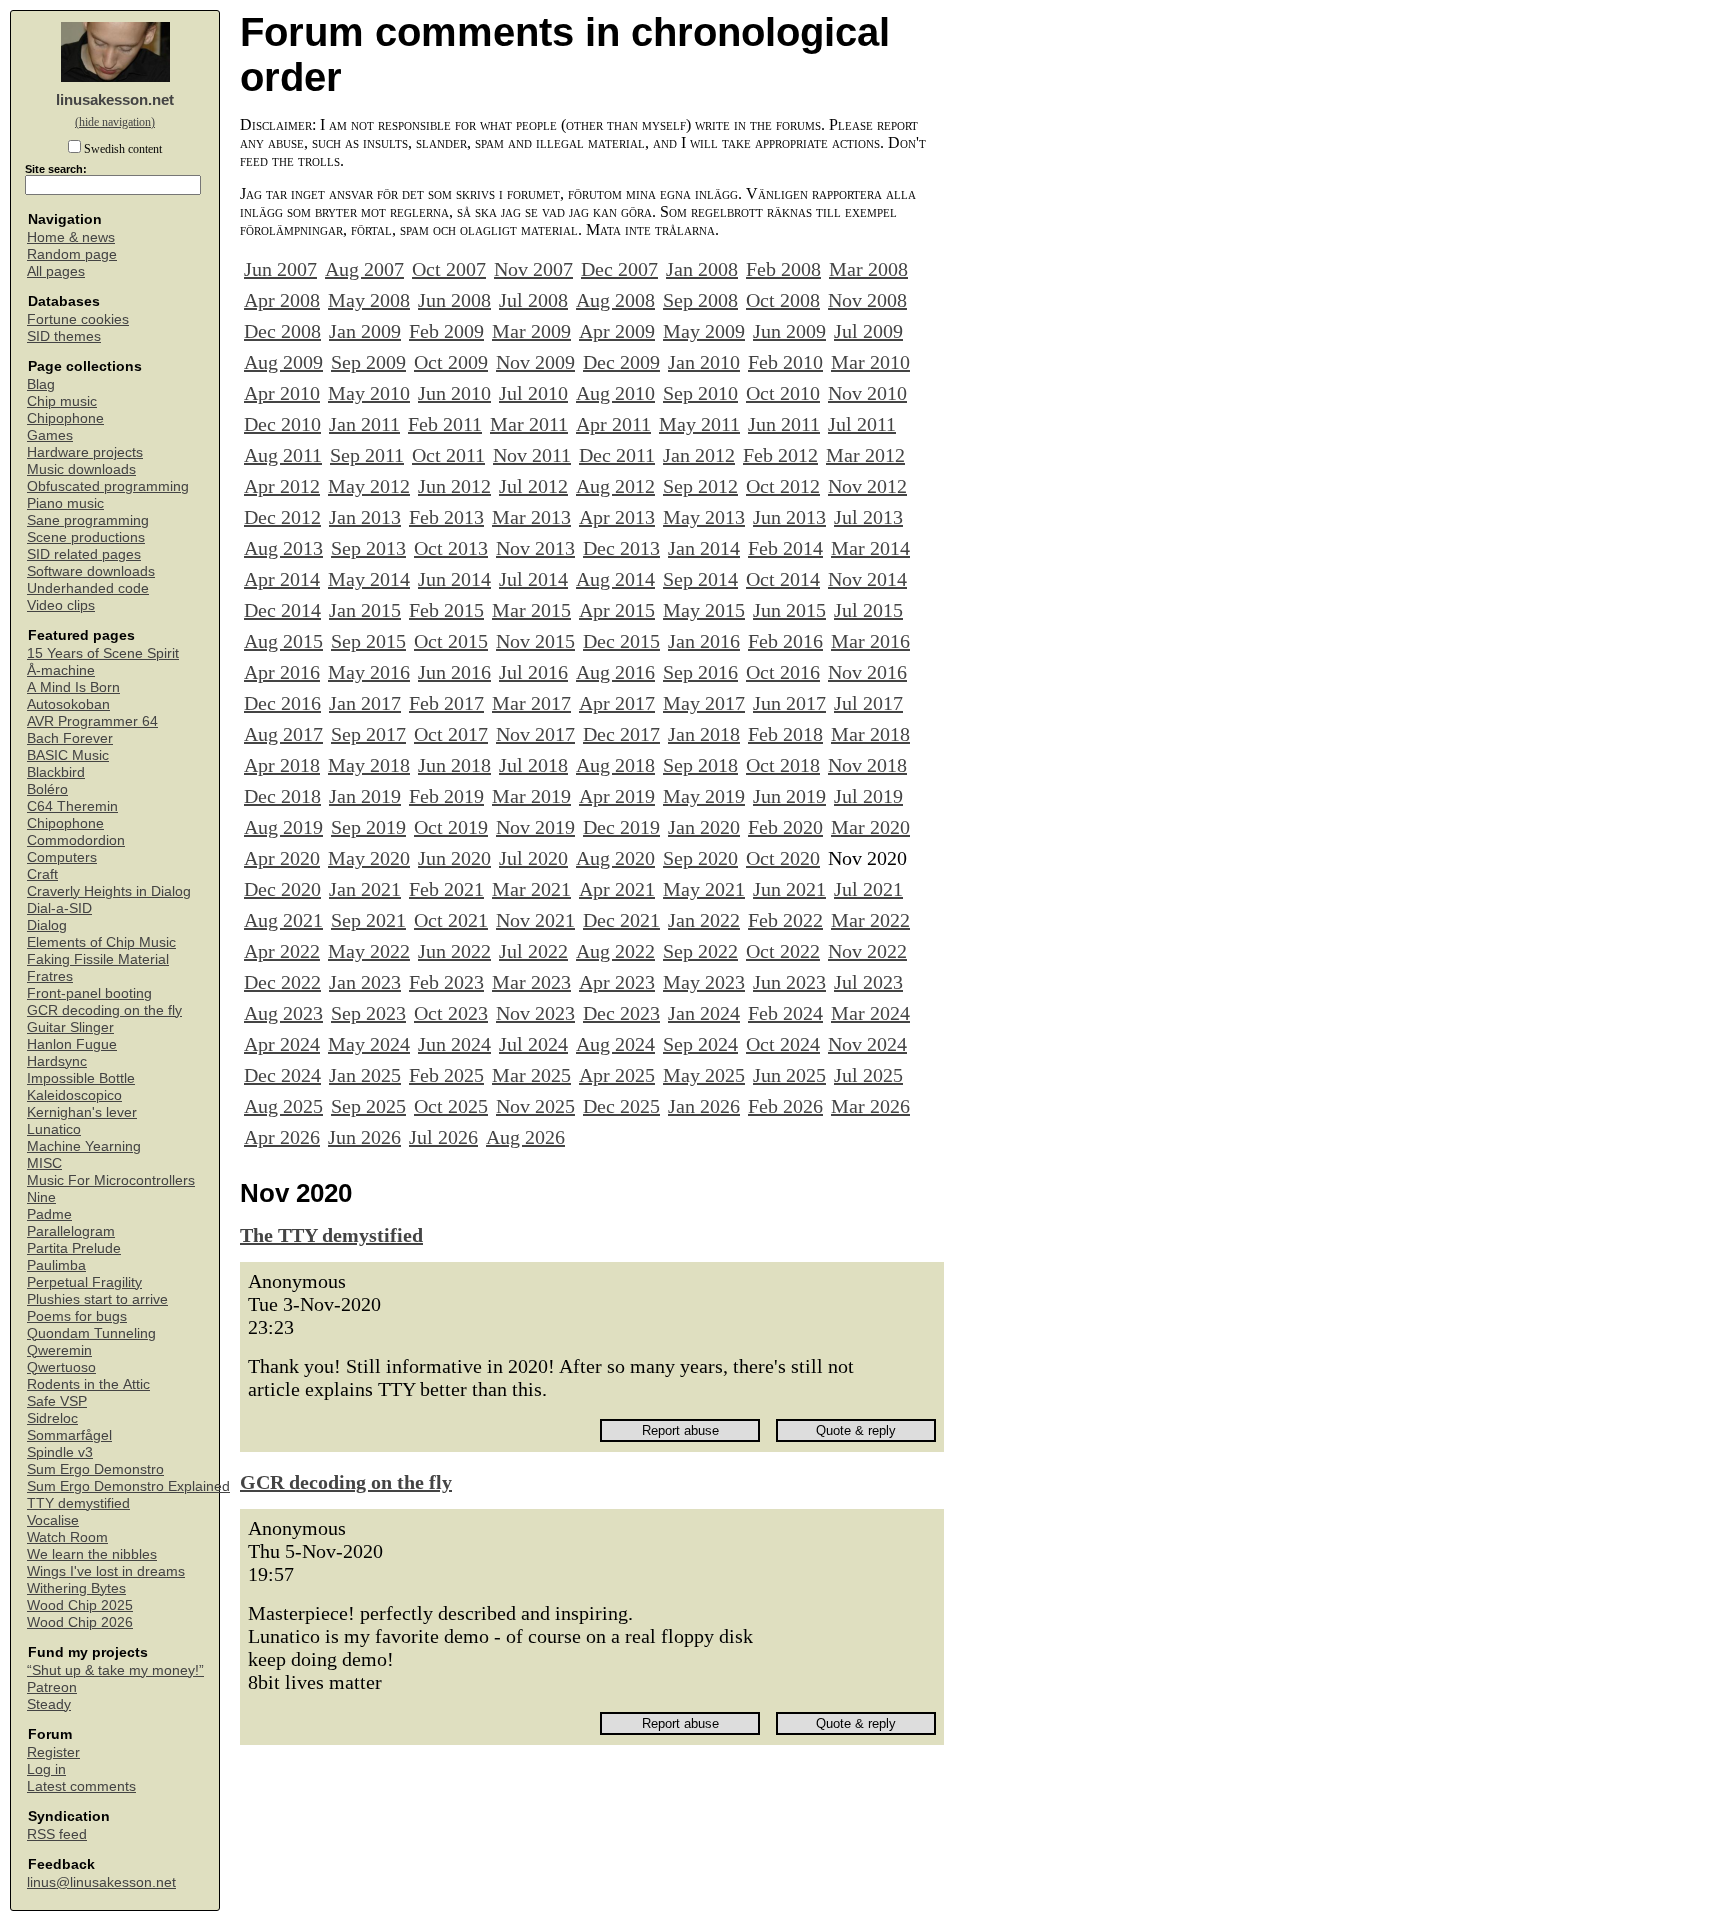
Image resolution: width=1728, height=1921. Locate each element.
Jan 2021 (365, 889)
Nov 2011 (532, 455)
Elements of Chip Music (101, 942)
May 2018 (369, 765)
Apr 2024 (282, 1044)
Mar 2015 (531, 610)
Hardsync (57, 1061)
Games (50, 435)
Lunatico (54, 1129)
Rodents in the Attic (88, 1384)
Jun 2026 (364, 1137)
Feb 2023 (446, 982)
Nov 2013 (535, 548)
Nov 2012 (867, 486)
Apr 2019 (617, 796)
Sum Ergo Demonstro (95, 1469)
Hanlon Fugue (72, 1044)
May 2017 (704, 703)
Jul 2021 (868, 889)
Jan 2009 (365, 331)
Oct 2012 (783, 486)
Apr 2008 (282, 300)
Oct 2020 (783, 858)
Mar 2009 (531, 331)
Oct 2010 (783, 393)
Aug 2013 (283, 548)
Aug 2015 (283, 641)
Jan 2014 (704, 548)
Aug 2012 (615, 486)
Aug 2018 (615, 765)
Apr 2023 (617, 982)
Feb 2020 (785, 827)
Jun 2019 (789, 796)
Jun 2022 (454, 951)
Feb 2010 (785, 362)
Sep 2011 (367, 455)
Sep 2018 (700, 765)
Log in (46, 1769)
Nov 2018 (867, 765)
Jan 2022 (704, 920)
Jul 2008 (533, 300)
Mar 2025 (531, 1075)
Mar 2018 (870, 734)
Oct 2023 (451, 1013)
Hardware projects (85, 452)
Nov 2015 (535, 641)
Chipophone (65, 418)
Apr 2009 (617, 331)
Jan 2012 (699, 455)
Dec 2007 (619, 269)
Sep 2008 (700, 300)
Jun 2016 (454, 672)
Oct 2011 (448, 455)
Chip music (62, 401)
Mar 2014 (870, 548)
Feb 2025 (446, 1075)
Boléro (47, 789)
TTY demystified (78, 1503)
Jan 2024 (704, 1013)
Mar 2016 (870, 641)
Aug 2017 (283, 734)
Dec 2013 (621, 548)
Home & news (71, 237)
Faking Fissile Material (98, 959)
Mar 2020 (870, 827)
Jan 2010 (704, 362)
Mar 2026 (870, 1106)
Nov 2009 (535, 362)
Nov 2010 (867, 393)
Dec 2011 (617, 455)
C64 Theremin (72, 806)
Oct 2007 (449, 269)
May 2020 (369, 858)
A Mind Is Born (73, 687)
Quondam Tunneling (91, 1333)
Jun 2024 (454, 1044)
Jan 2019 (365, 796)
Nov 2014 (867, 579)
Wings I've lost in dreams (106, 1571)
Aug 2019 (283, 827)
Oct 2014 (783, 579)
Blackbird (56, 772)
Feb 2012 (780, 455)
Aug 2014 (615, 579)
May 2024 (369, 1044)
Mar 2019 (531, 796)
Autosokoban (68, 704)
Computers (62, 857)
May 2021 (704, 889)
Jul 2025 (868, 1075)
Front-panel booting (89, 993)
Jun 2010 (454, 393)
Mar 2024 (870, 1013)
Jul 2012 (533, 486)
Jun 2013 (789, 517)
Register (53, 1752)
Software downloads (91, 571)
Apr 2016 (282, 672)
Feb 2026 (785, 1106)
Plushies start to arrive (97, 1299)
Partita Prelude (74, 1248)
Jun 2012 (454, 486)
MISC (44, 1163)
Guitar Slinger (70, 1027)
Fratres (50, 976)
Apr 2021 (617, 889)
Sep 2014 (700, 579)
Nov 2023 (535, 1013)
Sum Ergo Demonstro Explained (128, 1486)
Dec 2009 (621, 362)
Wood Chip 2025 (80, 1605)
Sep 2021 (368, 920)
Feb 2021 (446, 889)
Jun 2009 (789, 331)
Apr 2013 (617, 517)
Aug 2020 (615, 858)
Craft (42, 874)
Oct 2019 (451, 827)
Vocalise (53, 1520)
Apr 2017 (617, 703)
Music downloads (81, 469)
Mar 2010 (870, 362)
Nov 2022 (867, 951)
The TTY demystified (331, 1235)
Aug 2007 (364, 269)
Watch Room (67, 1537)
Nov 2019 (535, 827)
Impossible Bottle (81, 1078)
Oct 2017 (451, 734)
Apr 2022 (282, 951)
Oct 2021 (451, 920)
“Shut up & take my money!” (115, 1670)
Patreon (52, 1687)
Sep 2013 (368, 548)
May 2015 (704, 610)
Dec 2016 (282, 703)
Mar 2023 (531, 982)
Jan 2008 (702, 269)
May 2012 (369, 486)
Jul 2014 (533, 579)
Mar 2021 (531, 889)
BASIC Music (68, 755)
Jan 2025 (365, 1075)
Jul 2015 (868, 610)
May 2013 (704, 517)
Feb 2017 (446, 703)
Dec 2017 (621, 734)
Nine (41, 1197)
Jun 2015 (789, 610)
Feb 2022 (785, 920)
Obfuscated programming (108, 486)
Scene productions (86, 537)
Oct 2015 (451, 641)
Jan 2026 (704, 1106)
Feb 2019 (446, 796)
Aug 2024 (615, 1044)
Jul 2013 (868, 517)
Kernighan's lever (82, 1112)
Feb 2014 (785, 548)
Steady (49, 1704)
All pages (56, 271)
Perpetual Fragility (84, 1282)
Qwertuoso (61, 1367)
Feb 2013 (446, 517)
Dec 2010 (282, 424)
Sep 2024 (700, 1044)
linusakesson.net (115, 99)
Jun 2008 (454, 300)
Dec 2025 (621, 1106)
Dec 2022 (282, 982)
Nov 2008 (867, 300)
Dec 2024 (282, 1075)
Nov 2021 (535, 920)
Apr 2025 (617, 1075)
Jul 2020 (533, 858)
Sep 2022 (700, 951)
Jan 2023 (365, 982)
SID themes (64, 336)
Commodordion (76, 840)
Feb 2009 (446, 331)
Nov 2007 (533, 269)
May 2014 (369, 579)
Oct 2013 (451, 548)
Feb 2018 (785, 734)
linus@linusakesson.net (101, 1882)
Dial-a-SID (59, 908)
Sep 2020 (700, 858)
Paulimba (56, 1265)
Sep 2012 (700, 486)
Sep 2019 (368, 827)
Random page (72, 254)
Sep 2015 (368, 641)
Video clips (61, 605)
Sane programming (88, 520)
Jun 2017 (789, 703)
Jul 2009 (868, 331)
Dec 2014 (282, 610)
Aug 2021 (283, 920)
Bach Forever (70, 738)
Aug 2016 (615, 672)
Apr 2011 (613, 424)
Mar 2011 (529, 424)
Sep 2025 (368, 1106)
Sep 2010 (700, 393)
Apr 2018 (282, 765)
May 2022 (369, 951)
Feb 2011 (445, 424)
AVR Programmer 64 (92, 721)
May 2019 (704, 796)
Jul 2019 (868, 796)
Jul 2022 (533, 951)
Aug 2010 (615, 393)
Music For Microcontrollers (111, 1180)
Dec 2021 (621, 920)
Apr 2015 (617, 610)
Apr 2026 (282, 1137)
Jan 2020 (704, 827)
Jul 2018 (533, 765)
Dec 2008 (282, 331)
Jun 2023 (789, 982)
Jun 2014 (454, 579)
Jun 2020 (454, 858)
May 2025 (704, 1075)
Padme (49, 1214)
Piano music (65, 503)
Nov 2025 (535, 1106)
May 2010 (369, 393)
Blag (41, 384)
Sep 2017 (368, 734)
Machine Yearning (84, 1146)
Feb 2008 (783, 269)
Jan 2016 (704, 641)
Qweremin (59, 1350)
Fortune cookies (78, 319)
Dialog (47, 925)
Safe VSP (57, 1401)
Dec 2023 (621, 1013)
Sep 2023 (368, 1013)
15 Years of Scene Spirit (103, 653)
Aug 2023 (283, 1013)
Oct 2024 (783, 1044)
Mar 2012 (865, 455)
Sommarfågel (69, 1435)
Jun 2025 (789, 1075)
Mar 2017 (531, 703)
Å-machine (61, 670)
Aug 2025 (283, 1106)
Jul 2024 (533, 1044)
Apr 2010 (282, 393)
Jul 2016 (533, 672)
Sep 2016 (700, 672)
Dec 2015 (621, 641)
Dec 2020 (282, 889)
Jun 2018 (454, 765)
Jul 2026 (443, 1137)
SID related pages (84, 554)
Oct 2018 (783, 765)
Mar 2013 (531, 517)
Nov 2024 (867, 1044)
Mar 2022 (870, 920)
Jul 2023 (868, 982)
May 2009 (704, 331)
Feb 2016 (785, 641)
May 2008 (369, 300)
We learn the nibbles (92, 1554)
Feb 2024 (785, 1013)
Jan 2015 (365, 610)
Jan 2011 (364, 424)
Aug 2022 (615, 951)
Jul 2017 (868, 703)
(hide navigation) (115, 122)
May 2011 (699, 424)
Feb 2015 (446, 610)
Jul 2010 (533, 393)
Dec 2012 (282, 517)
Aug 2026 (525, 1137)
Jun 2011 (784, 424)
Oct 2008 (783, 300)
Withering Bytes (76, 1588)
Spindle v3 (60, 1452)
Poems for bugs (77, 1316)
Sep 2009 (368, 362)
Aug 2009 (283, 362)
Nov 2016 (867, 672)
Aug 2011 (283, 455)
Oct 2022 (783, 951)
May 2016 (369, 672)
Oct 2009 (451, 362)
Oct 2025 (451, 1106)
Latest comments (81, 1786)
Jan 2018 (704, 734)
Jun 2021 (789, 889)
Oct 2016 (783, 672)
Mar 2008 (868, 269)
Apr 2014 (282, 579)
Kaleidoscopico (74, 1095)
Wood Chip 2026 (80, 1622)
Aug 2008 (615, 300)
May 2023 (704, 982)
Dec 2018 (282, 796)
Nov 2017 (535, 734)
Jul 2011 (862, 424)
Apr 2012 (282, 486)
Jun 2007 (280, 269)
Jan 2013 (365, 517)
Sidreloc (52, 1418)
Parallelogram (71, 1231)
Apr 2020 (282, 858)
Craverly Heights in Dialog (109, 891)
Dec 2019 (621, 827)
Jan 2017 (365, 703)
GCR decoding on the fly (104, 1010)
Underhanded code (88, 588)
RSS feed (57, 1834)
